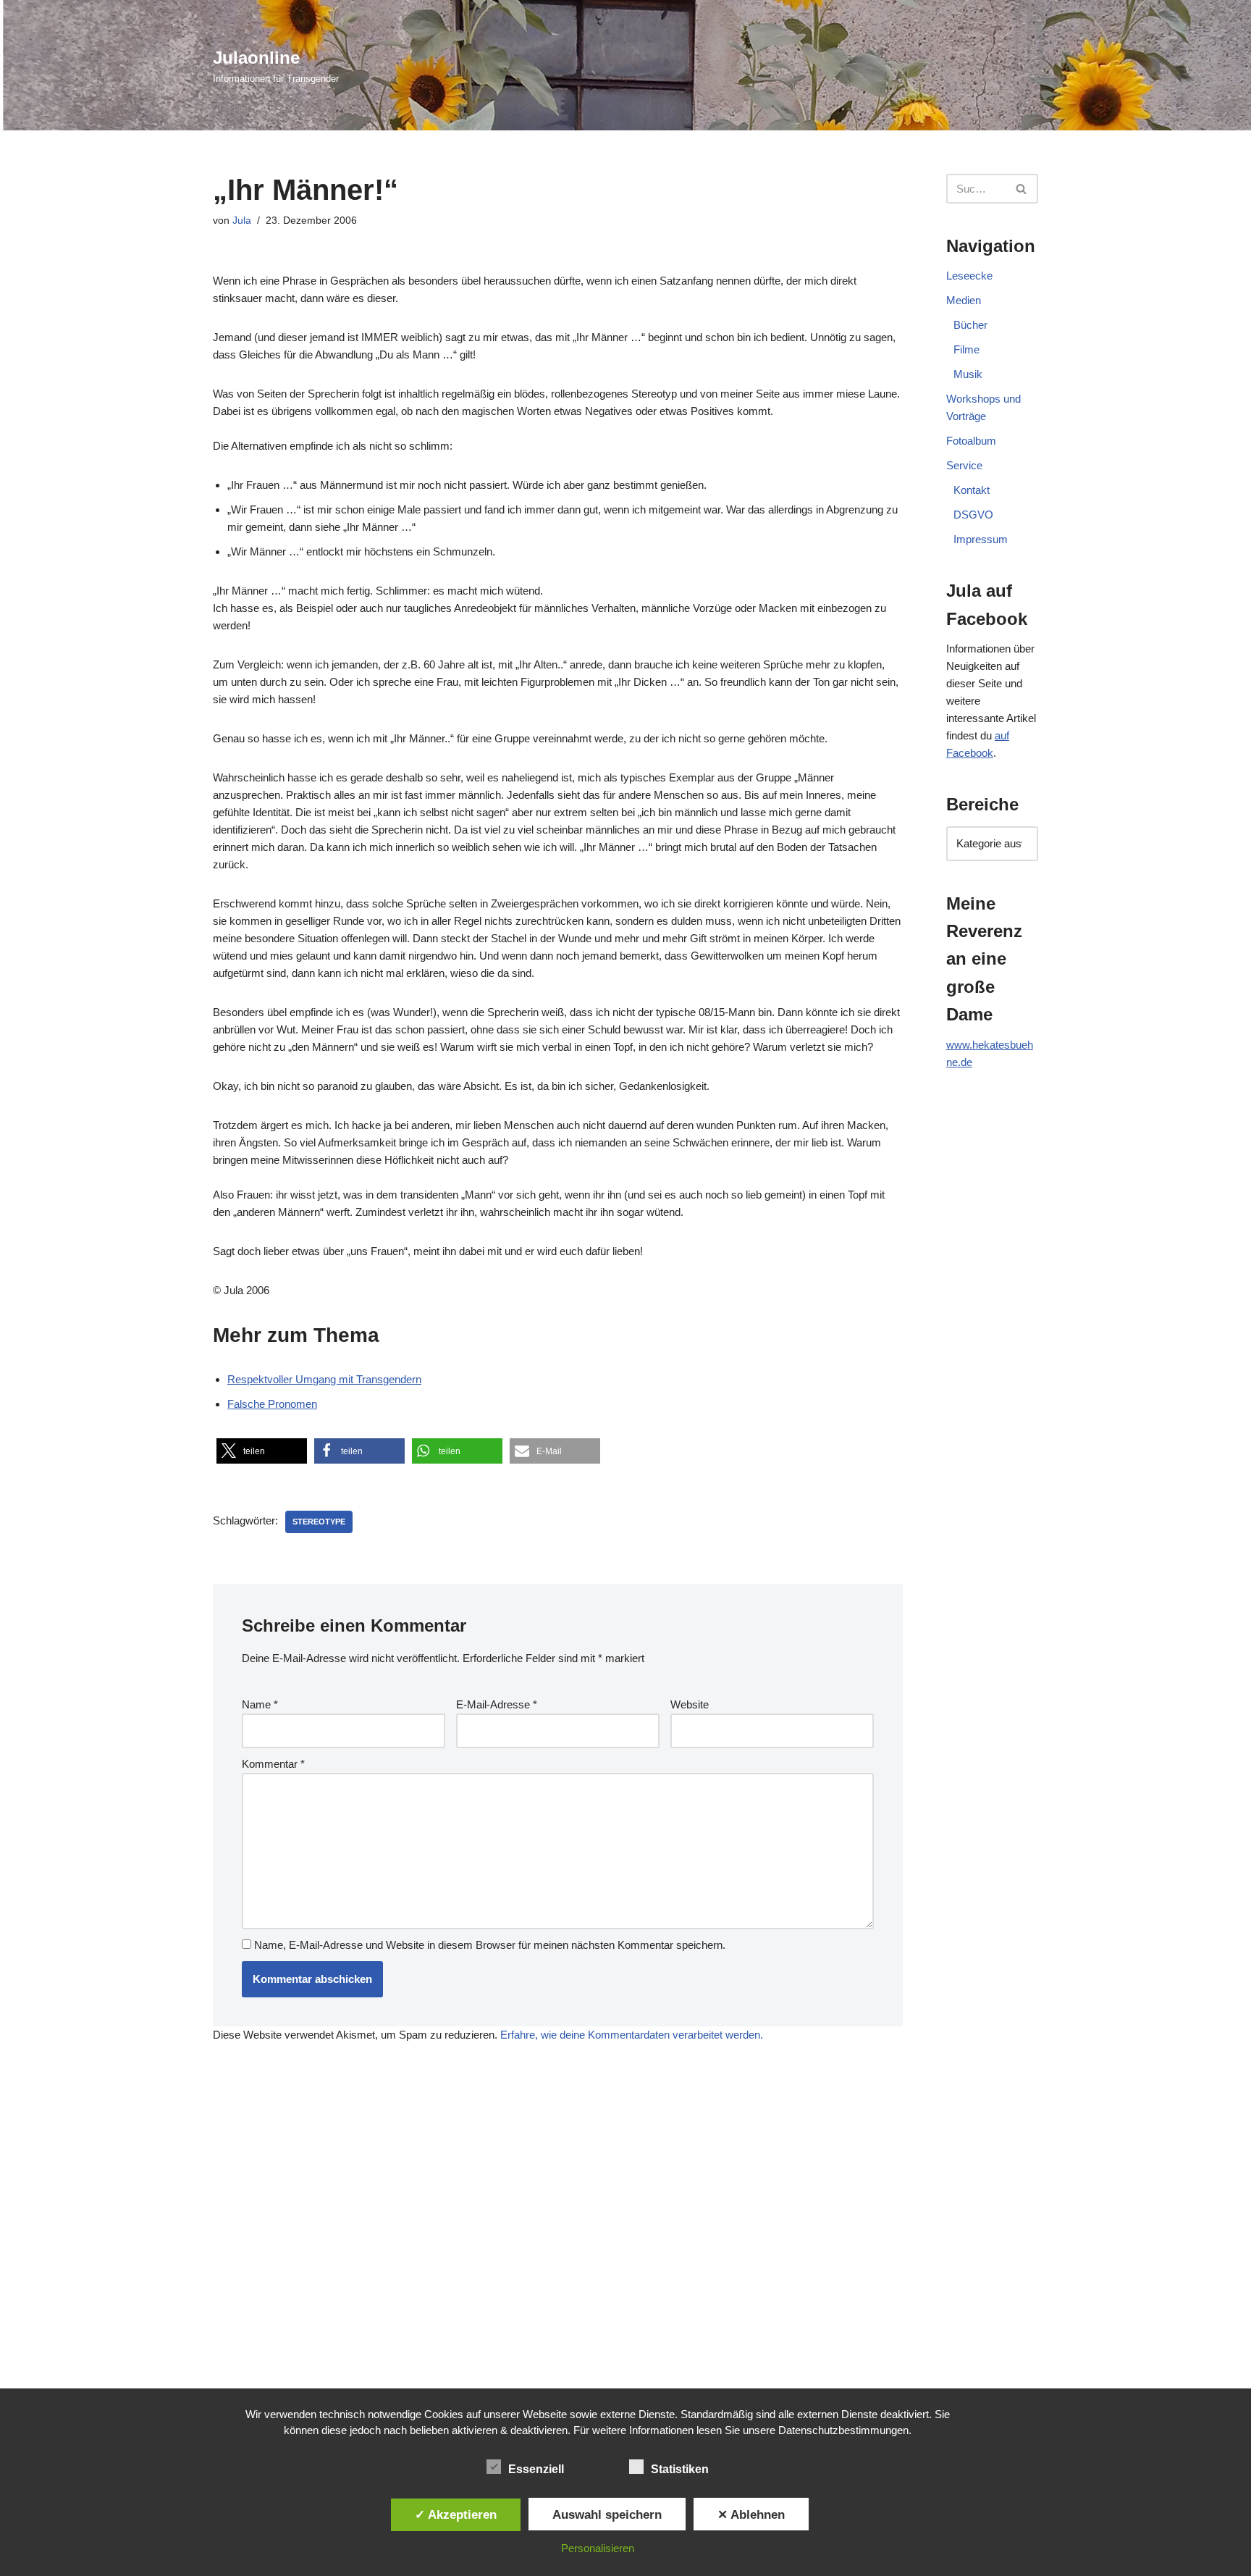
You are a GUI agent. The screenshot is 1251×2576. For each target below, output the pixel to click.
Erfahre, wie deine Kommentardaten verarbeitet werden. (632, 2035)
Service (964, 465)
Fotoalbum (971, 441)
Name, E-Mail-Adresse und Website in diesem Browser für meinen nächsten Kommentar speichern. (490, 1945)
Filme (966, 349)
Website (690, 1704)
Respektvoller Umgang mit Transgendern (324, 1379)
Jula (242, 221)
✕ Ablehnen (751, 2514)
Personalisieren (598, 2548)
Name (260, 1704)
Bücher (970, 325)
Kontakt (972, 490)
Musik (968, 374)
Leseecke (969, 276)
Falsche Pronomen (272, 1404)
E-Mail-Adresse (497, 1704)
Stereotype (319, 1522)
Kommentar (273, 1764)
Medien (964, 300)
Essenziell (536, 2469)
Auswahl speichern (607, 2514)
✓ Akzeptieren (456, 2514)
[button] (262, 1451)
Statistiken (680, 2469)
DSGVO (973, 515)
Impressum (981, 539)
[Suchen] (1022, 189)
